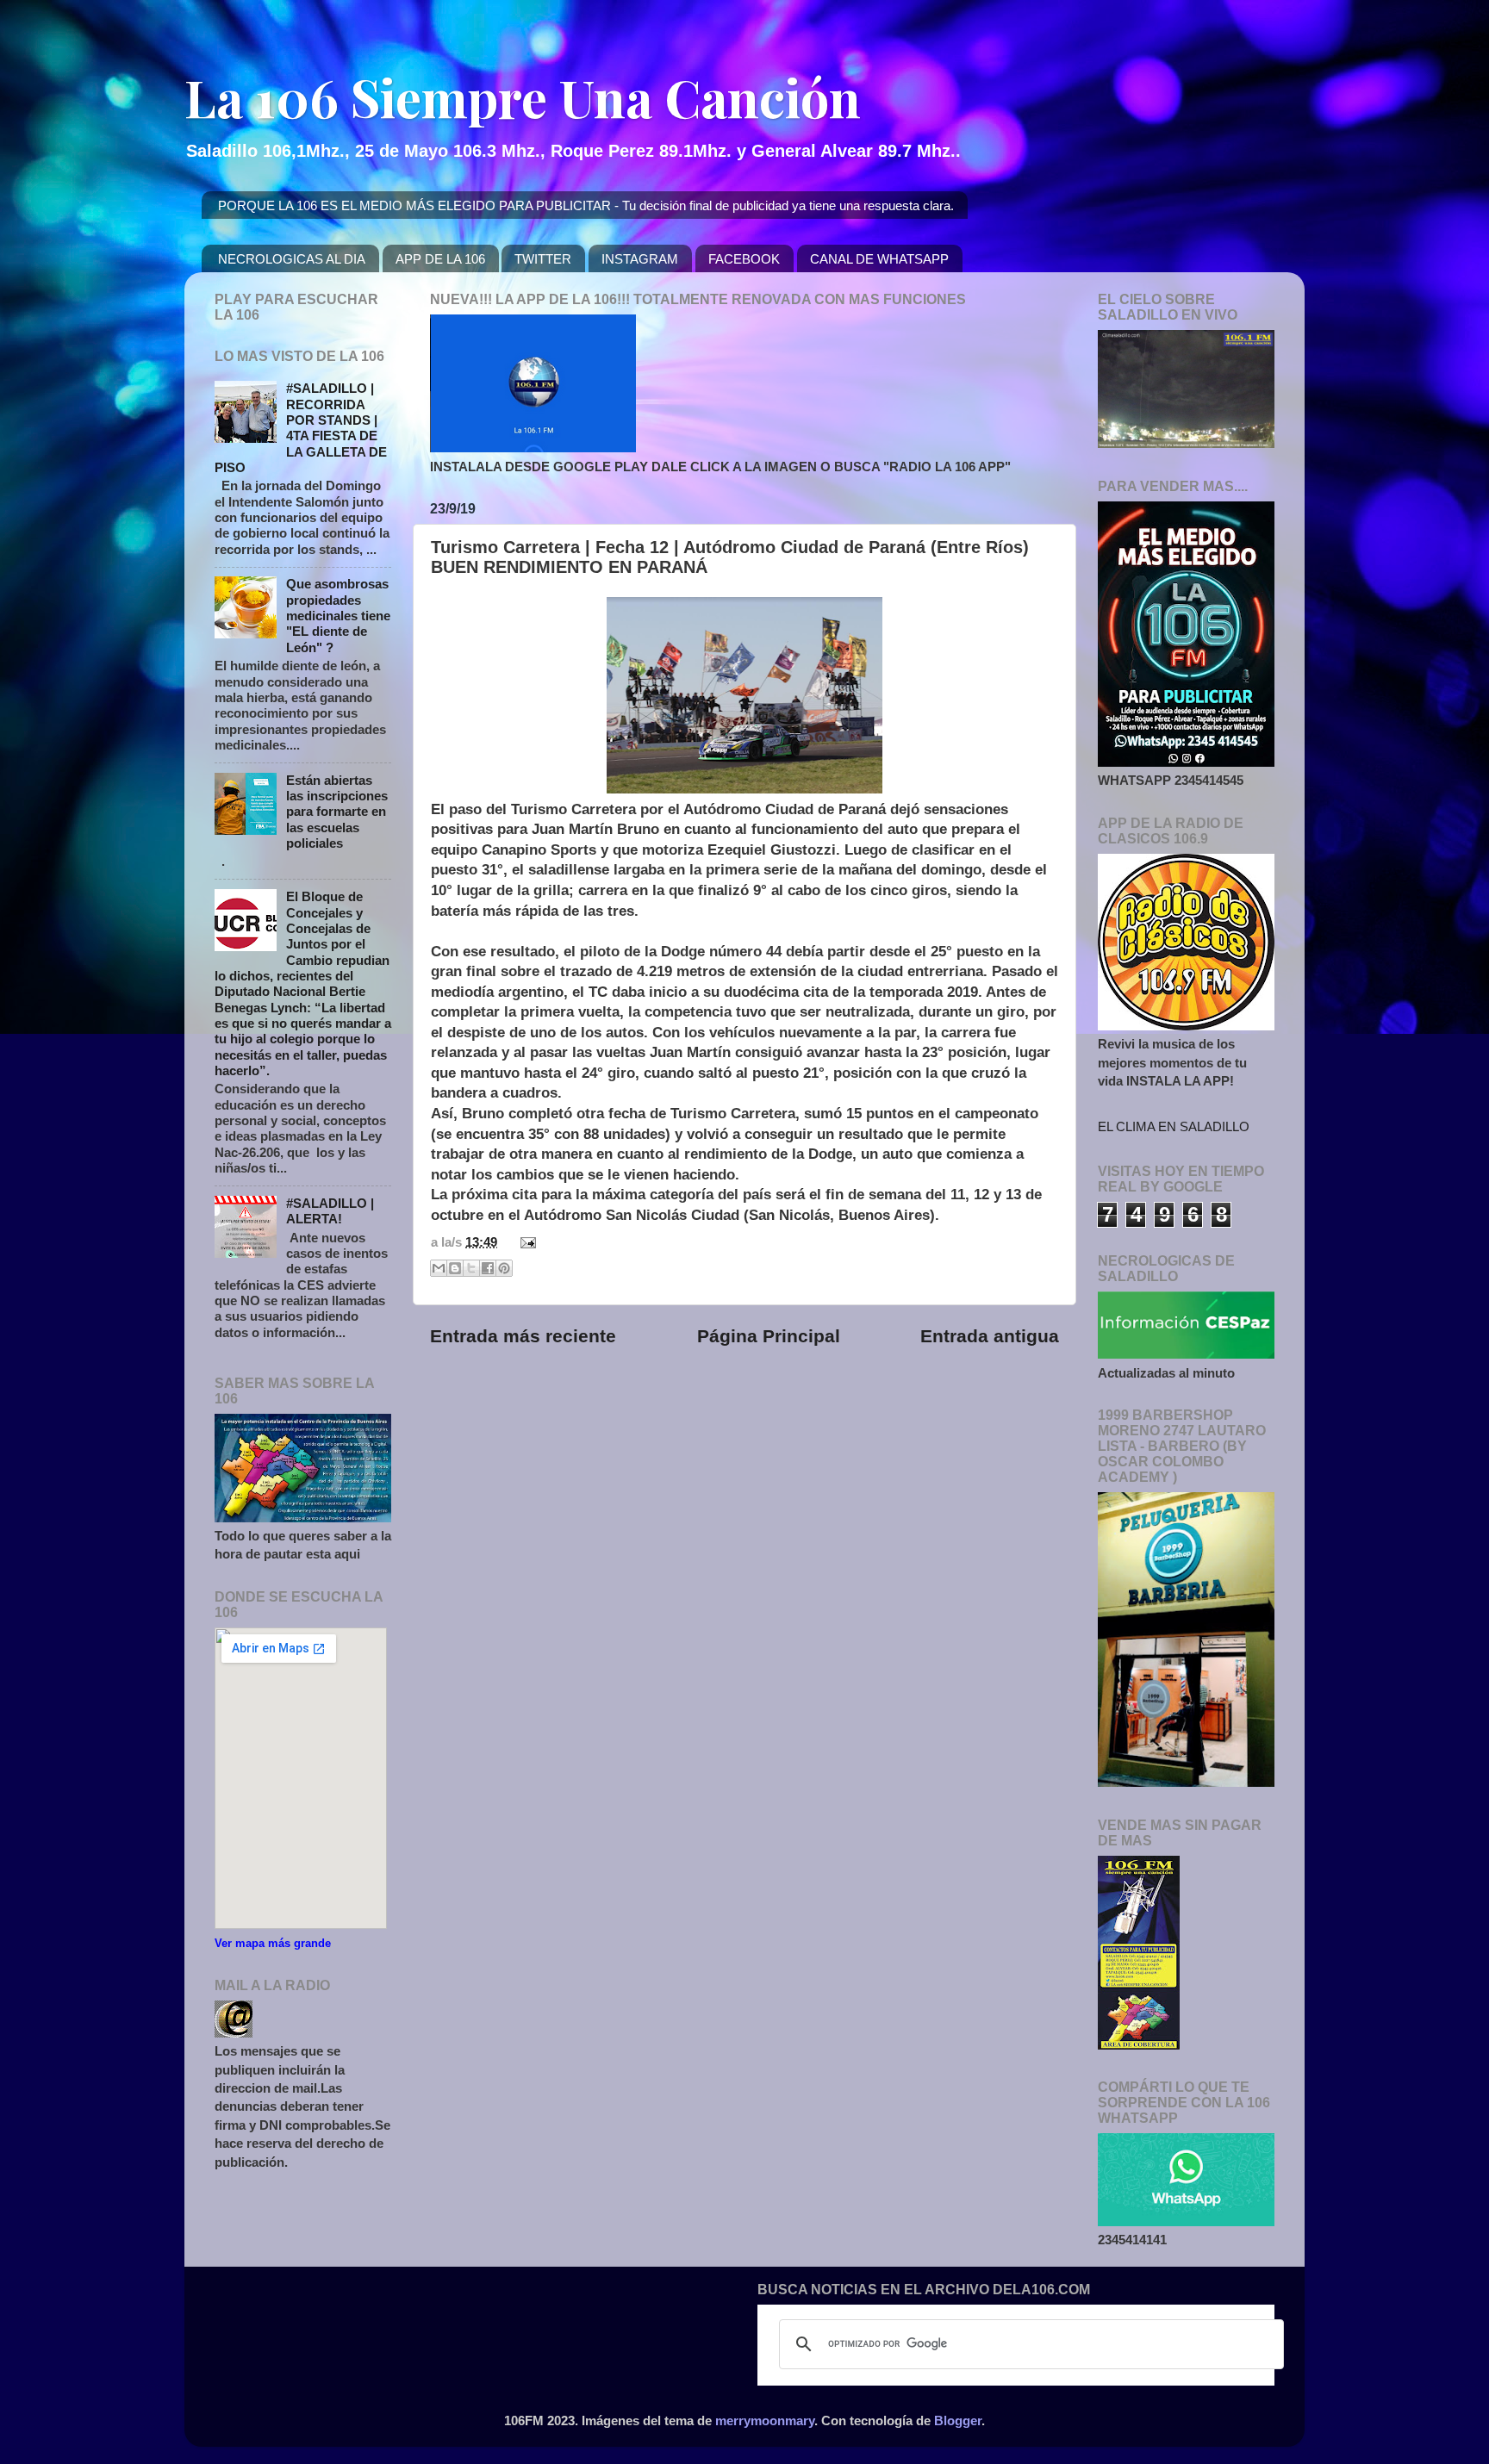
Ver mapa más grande (273, 1943)
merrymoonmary (765, 2420)
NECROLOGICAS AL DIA (292, 259)
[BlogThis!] (455, 1268)
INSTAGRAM (640, 259)
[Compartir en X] (471, 1268)
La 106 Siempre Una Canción (523, 96)
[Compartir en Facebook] (488, 1268)
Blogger (958, 2420)
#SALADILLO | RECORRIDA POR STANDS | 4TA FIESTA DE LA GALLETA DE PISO (301, 428)
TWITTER (543, 259)
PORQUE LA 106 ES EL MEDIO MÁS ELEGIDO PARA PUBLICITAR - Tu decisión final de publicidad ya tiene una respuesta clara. (586, 205)
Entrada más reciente (523, 1336)
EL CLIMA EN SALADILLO (1174, 1126)
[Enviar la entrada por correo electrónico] (525, 1242)
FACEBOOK (744, 259)
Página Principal (769, 1336)
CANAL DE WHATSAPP (879, 259)
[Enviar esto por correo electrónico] (439, 1268)
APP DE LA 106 (440, 259)
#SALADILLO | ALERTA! (330, 1211)
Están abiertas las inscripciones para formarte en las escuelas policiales (337, 812)
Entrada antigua (990, 1336)
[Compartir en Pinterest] (504, 1268)
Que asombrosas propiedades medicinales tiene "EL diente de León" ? (338, 615)
